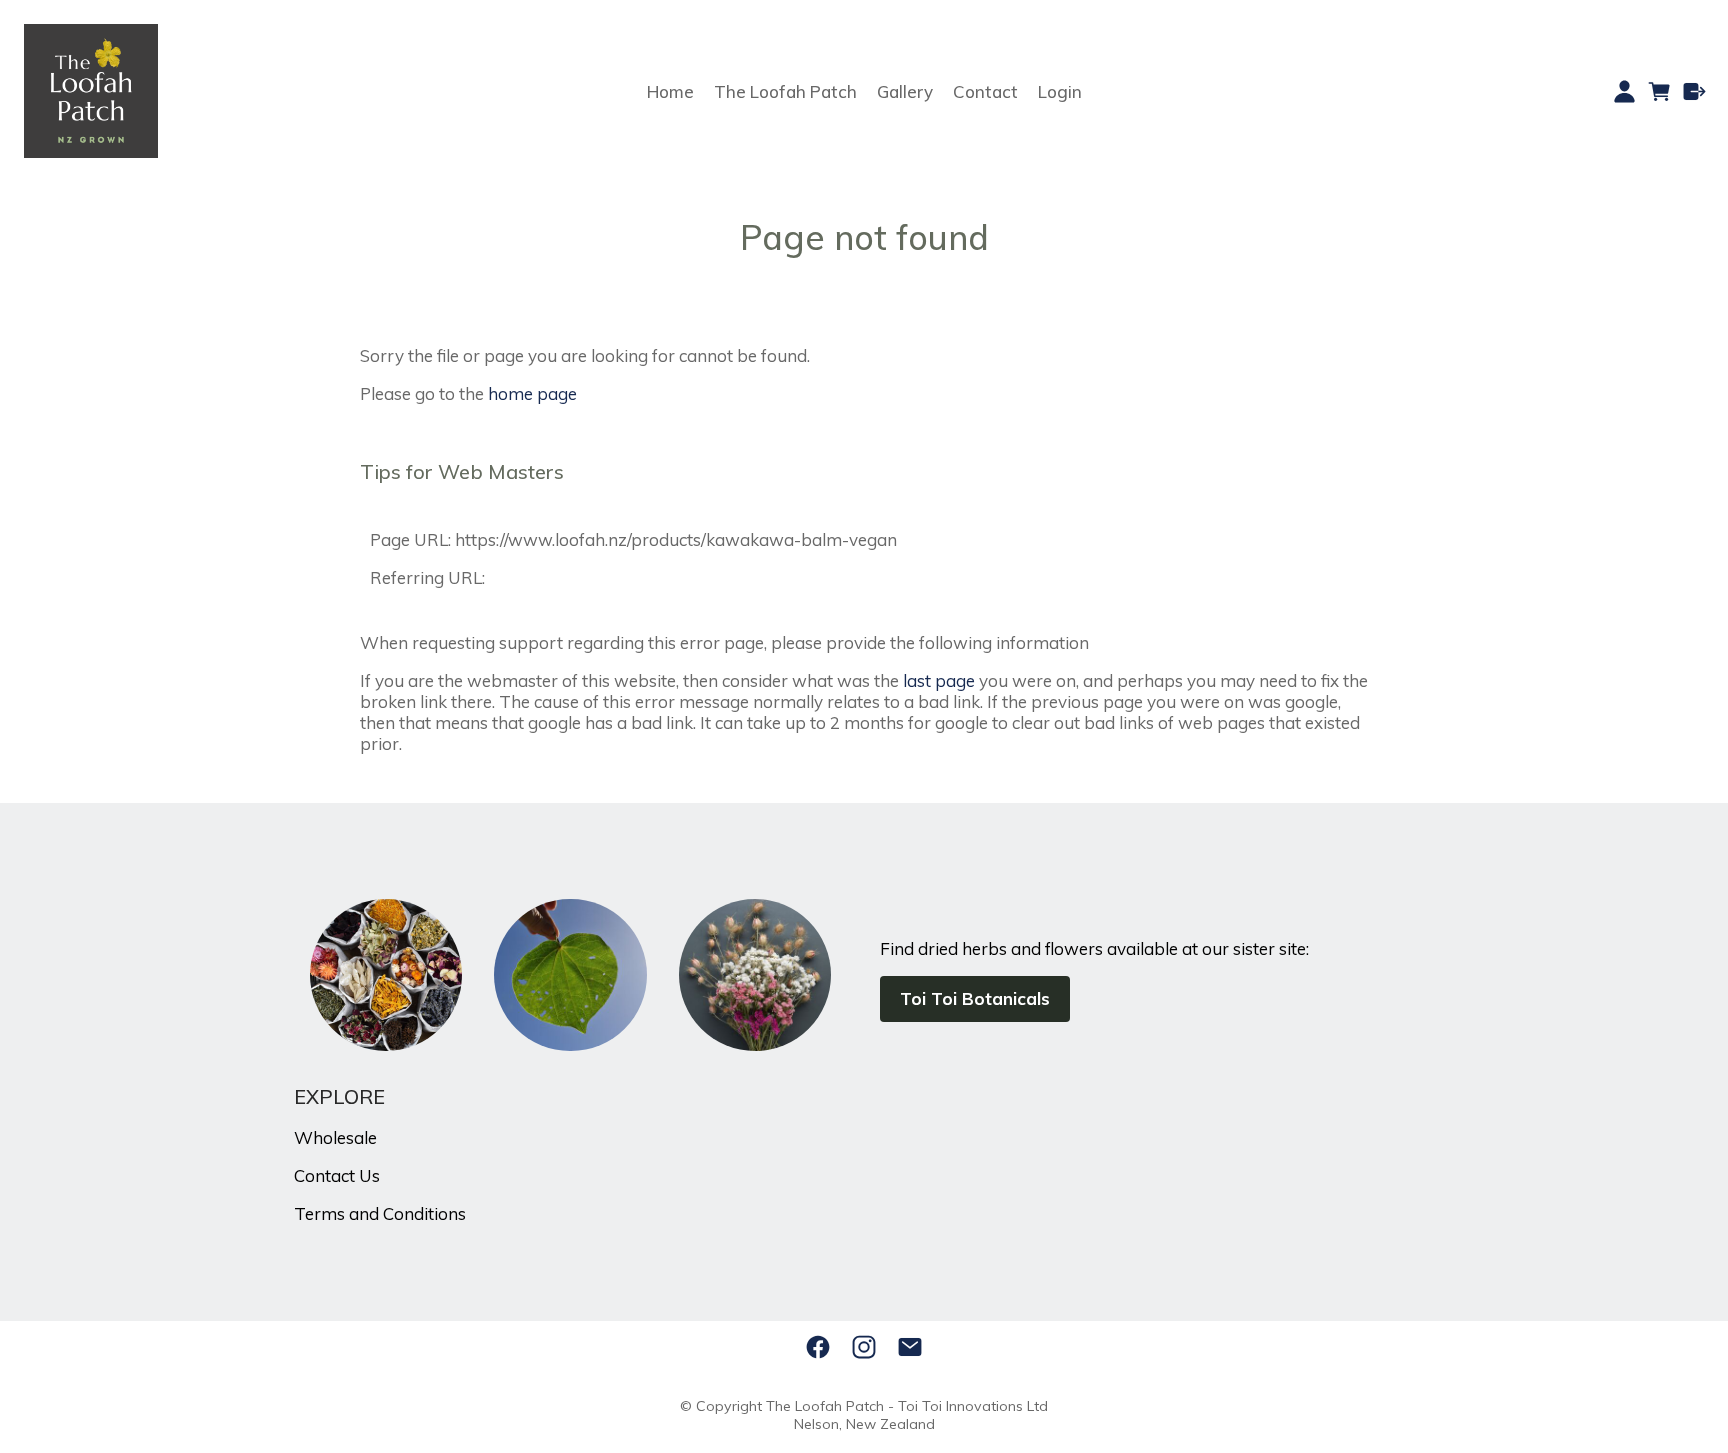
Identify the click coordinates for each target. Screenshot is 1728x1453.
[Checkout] (1694, 91)
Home (670, 91)
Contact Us (337, 1175)
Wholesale (335, 1137)
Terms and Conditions (380, 1213)
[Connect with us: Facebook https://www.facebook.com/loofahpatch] (818, 1347)
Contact (985, 91)
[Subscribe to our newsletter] (910, 1347)
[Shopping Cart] (1659, 91)
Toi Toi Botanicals (975, 998)
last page (939, 680)
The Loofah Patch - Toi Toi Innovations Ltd (907, 1406)
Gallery (905, 91)
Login (1060, 91)
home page (532, 393)
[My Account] (1624, 91)
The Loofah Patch (785, 91)
